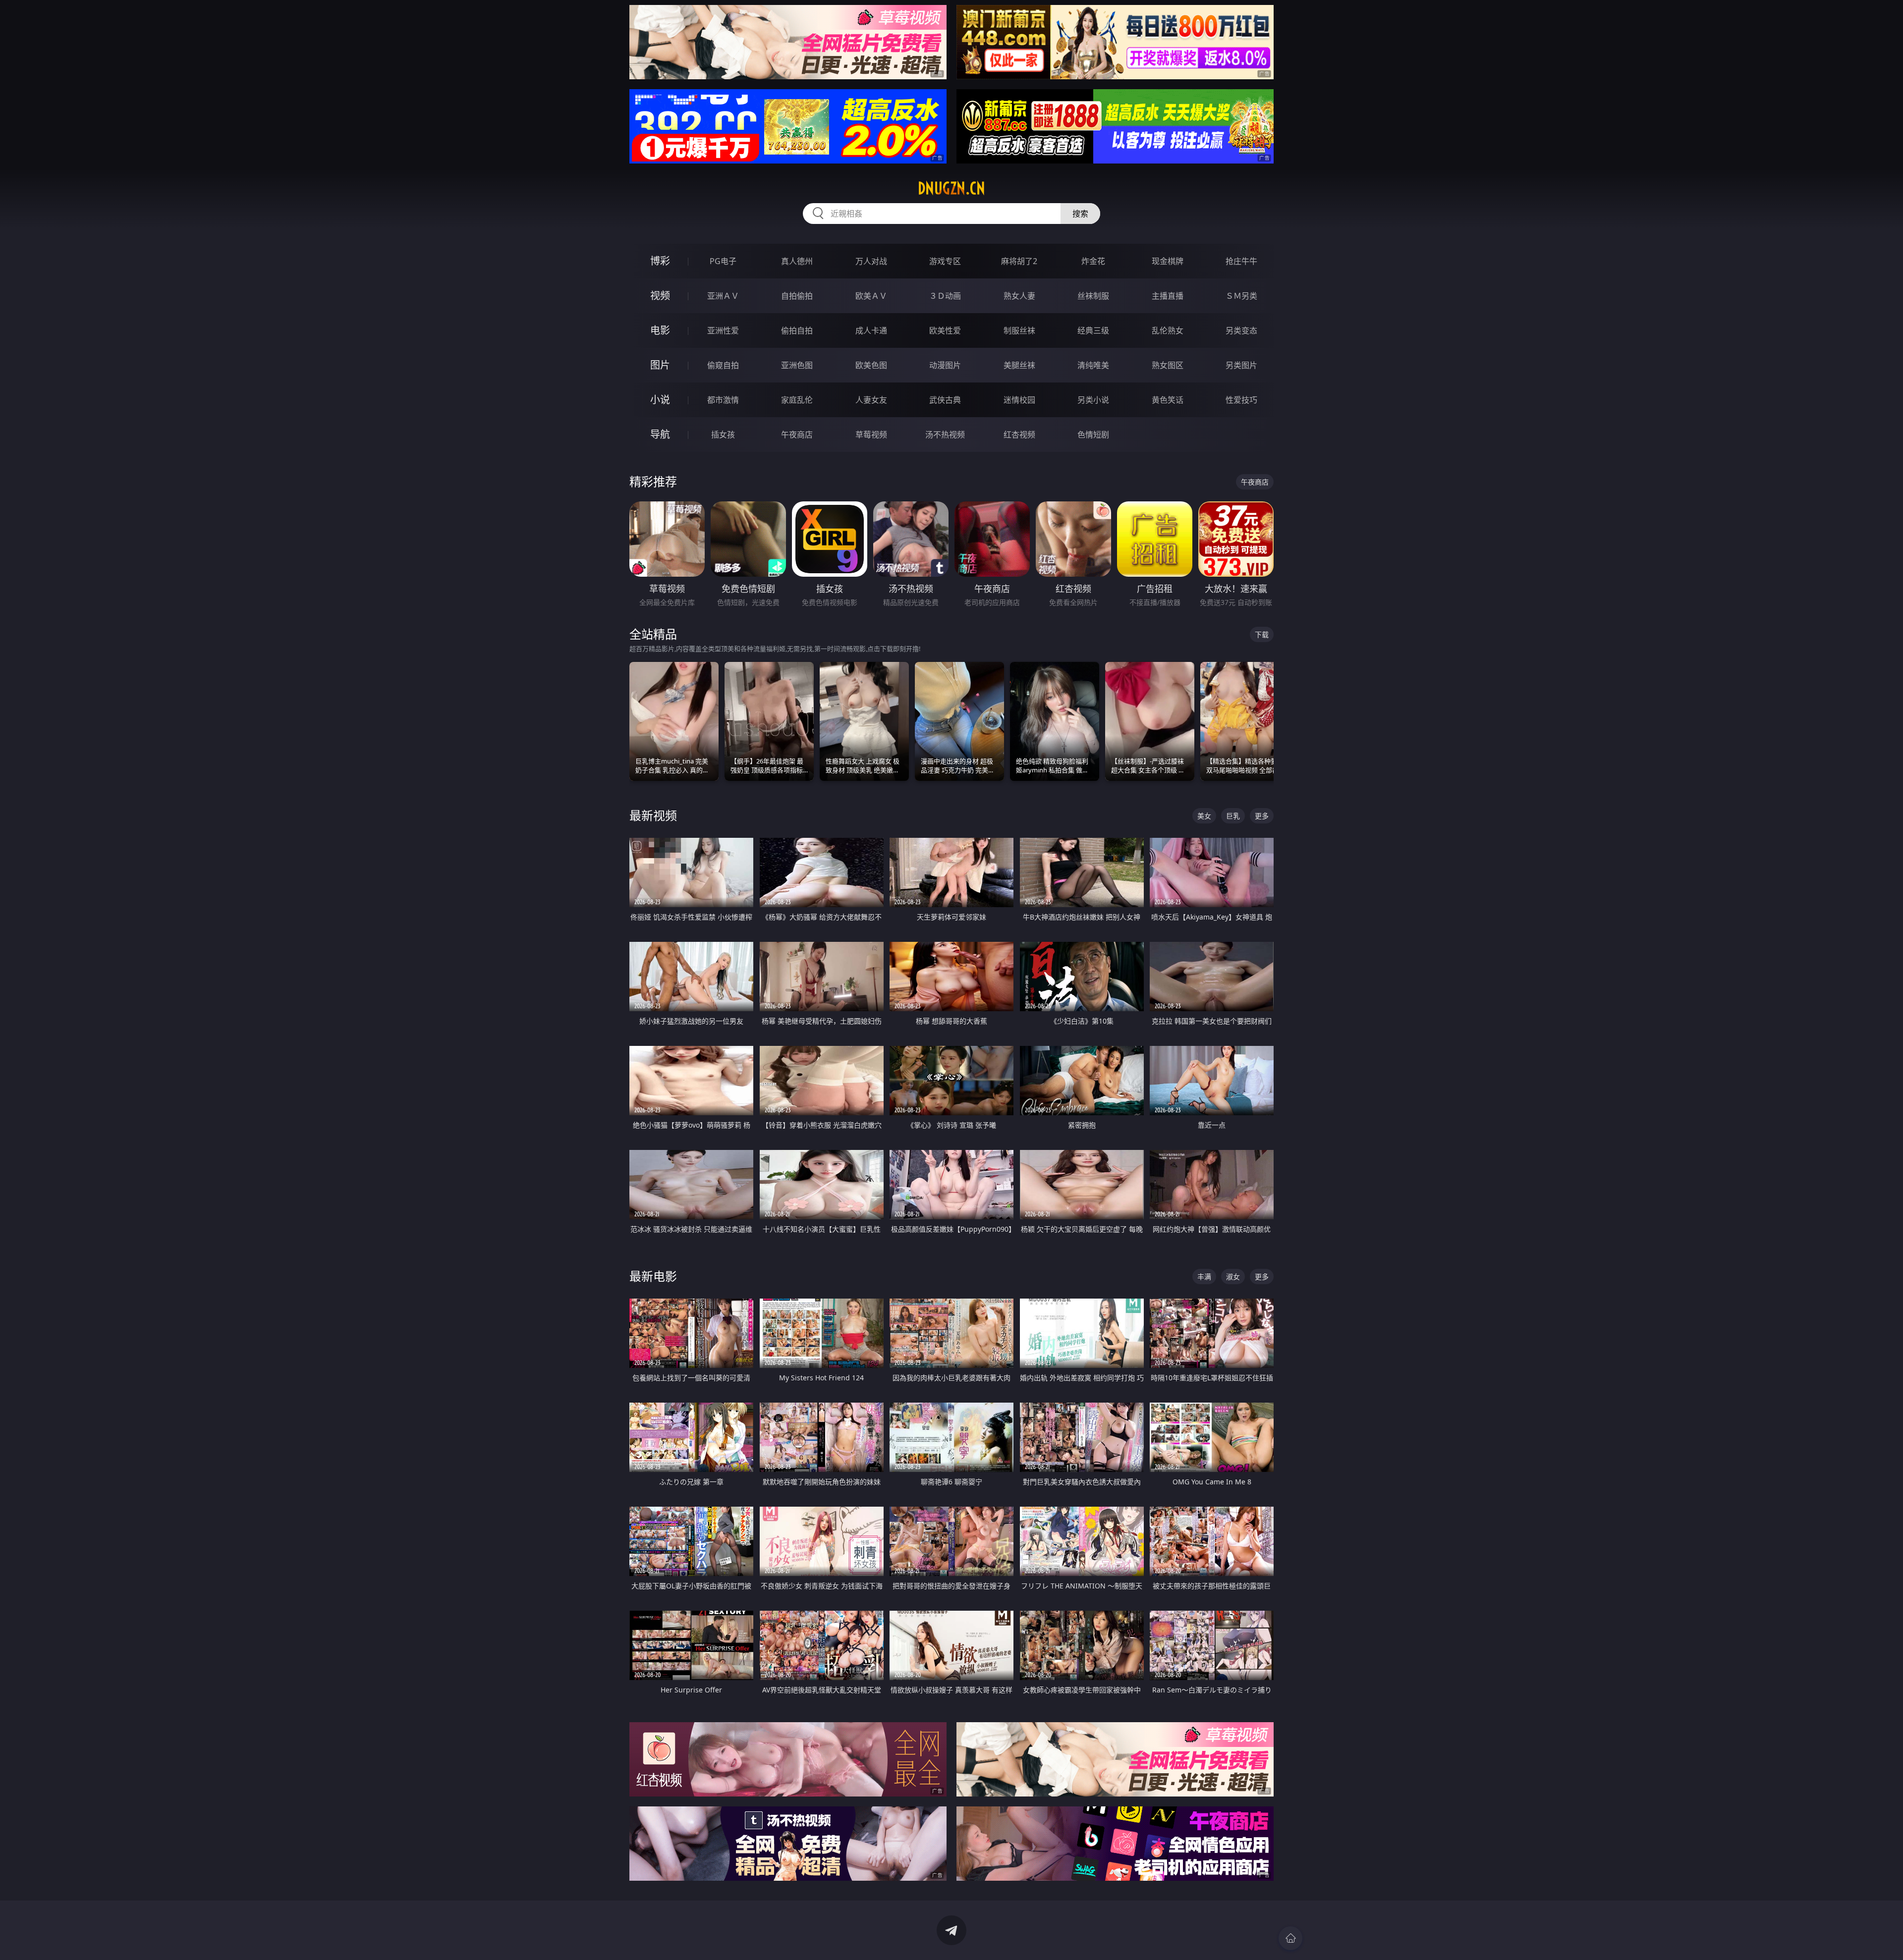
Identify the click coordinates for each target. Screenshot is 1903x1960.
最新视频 (653, 815)
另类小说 (1093, 400)
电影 (660, 330)
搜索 (1080, 214)
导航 (660, 434)
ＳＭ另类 (1241, 296)
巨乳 (1233, 816)
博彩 (660, 261)
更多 (1262, 816)
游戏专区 (945, 261)
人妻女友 (871, 400)
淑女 (1233, 1277)
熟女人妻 (1019, 296)
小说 (660, 400)
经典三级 (1093, 330)
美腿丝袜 (1019, 365)
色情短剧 (1093, 435)
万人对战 (871, 261)
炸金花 (1093, 261)
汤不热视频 (945, 435)
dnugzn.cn (951, 188)
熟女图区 (1168, 365)
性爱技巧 (1241, 400)
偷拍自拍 (797, 330)
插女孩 (723, 435)
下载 (1262, 634)
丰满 (1204, 1277)
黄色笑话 (1168, 400)
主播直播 (1168, 296)
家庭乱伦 (797, 400)
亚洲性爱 (723, 330)
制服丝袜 (1019, 330)
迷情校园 (1019, 400)
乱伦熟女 (1168, 330)
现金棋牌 (1168, 261)
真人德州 (797, 261)
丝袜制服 (1093, 296)
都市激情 (723, 400)
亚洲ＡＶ (723, 296)
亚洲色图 (797, 365)
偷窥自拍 (723, 365)
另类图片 (1241, 365)
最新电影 (653, 1276)
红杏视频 (1019, 435)
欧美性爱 (945, 330)
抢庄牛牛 (1241, 261)
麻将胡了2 (1019, 261)
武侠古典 (945, 400)
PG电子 (723, 261)
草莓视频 (871, 435)
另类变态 (1241, 330)
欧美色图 (871, 365)
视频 (660, 296)
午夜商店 (797, 435)
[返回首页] (1290, 1938)
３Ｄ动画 (945, 296)
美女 (1204, 816)
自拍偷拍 (797, 296)
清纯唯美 (1093, 365)
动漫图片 (945, 365)
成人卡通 (871, 330)
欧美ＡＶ (871, 296)
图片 (660, 365)
